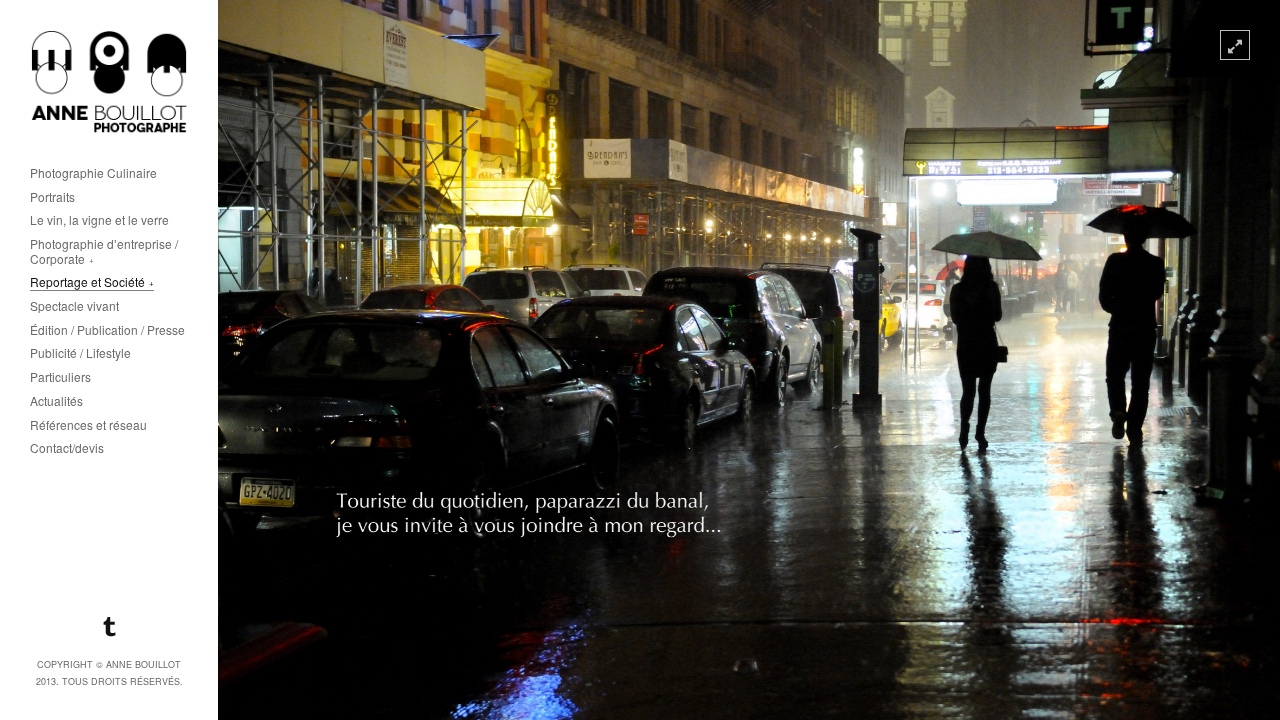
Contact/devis (67, 448)
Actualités (56, 401)
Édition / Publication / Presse (107, 330)
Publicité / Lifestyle (80, 353)
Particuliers (60, 377)
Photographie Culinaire (93, 173)
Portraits (52, 197)
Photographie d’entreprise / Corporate (104, 252)
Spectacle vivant (74, 306)
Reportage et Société (87, 282)
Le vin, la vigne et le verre (99, 220)
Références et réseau (88, 425)
